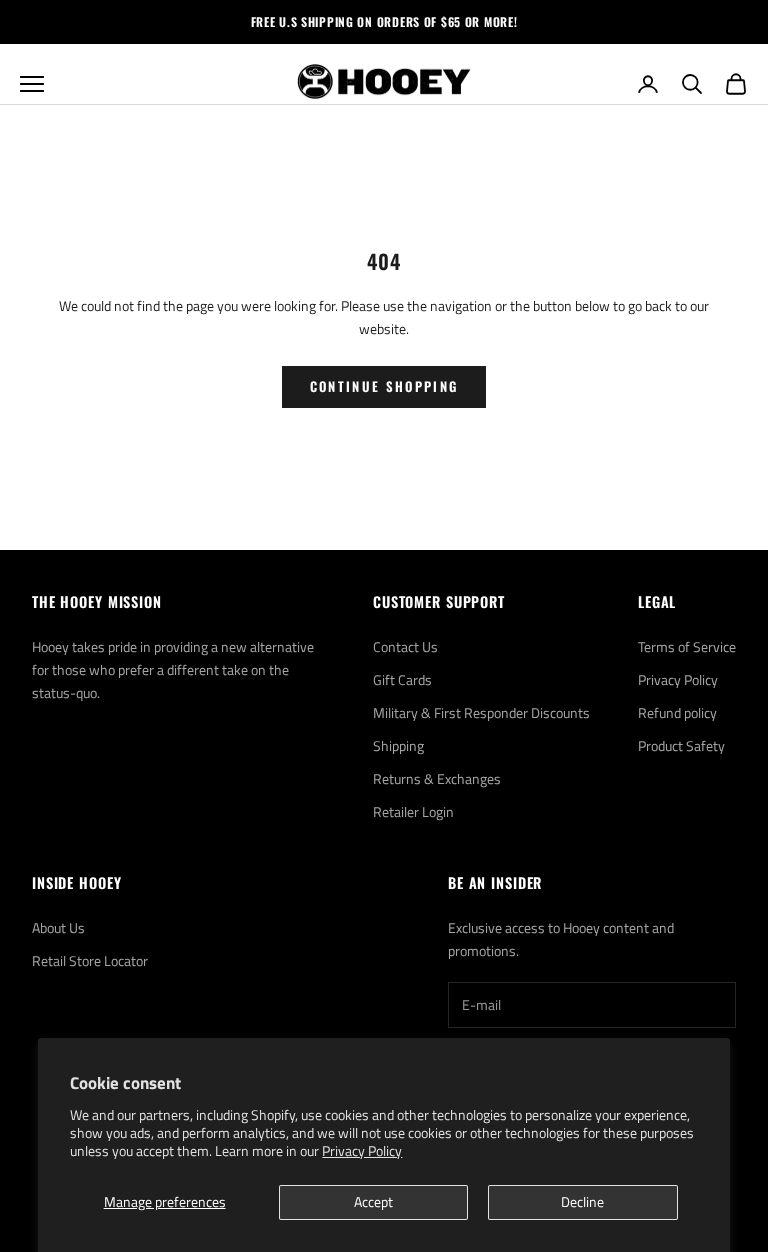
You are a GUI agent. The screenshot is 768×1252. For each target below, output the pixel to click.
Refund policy (677, 712)
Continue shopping (384, 386)
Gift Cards (402, 679)
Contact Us (405, 646)
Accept (373, 1201)
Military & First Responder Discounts (481, 712)
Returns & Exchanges (437, 778)
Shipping (398, 745)
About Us (58, 927)
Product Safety (681, 745)
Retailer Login (413, 811)
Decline (582, 1201)
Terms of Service (687, 646)
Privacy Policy (362, 1150)
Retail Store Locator (90, 960)
